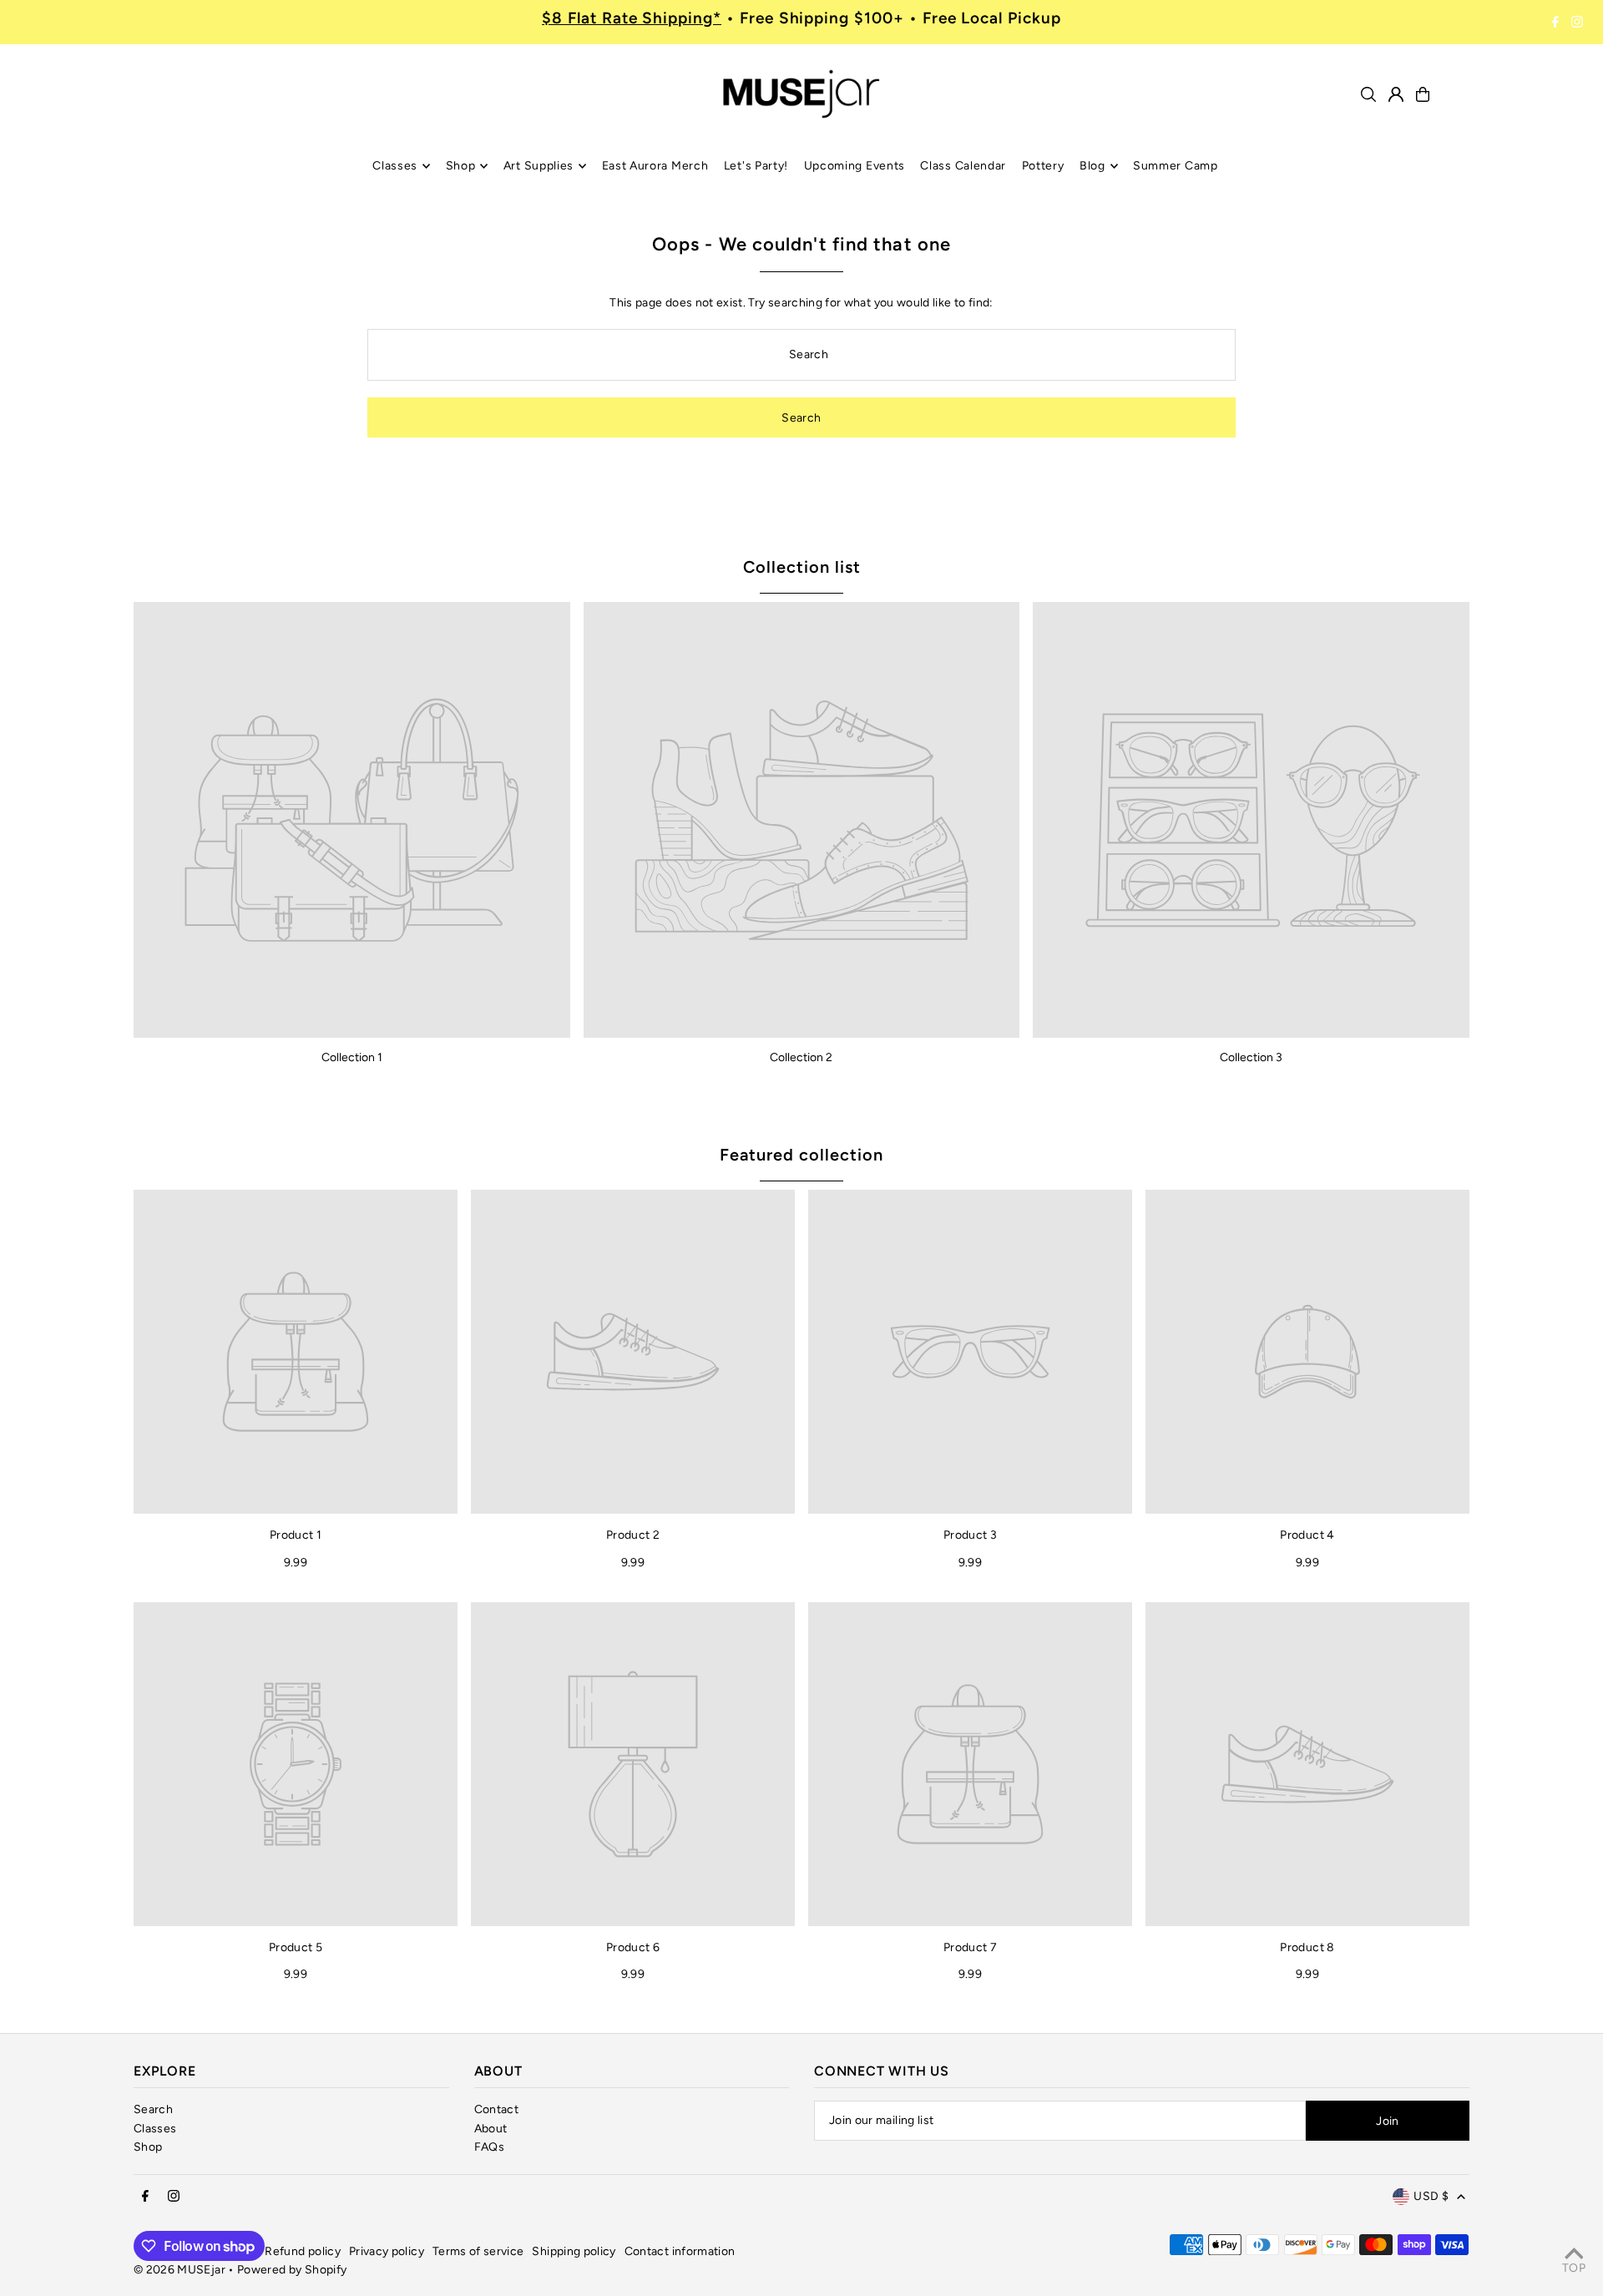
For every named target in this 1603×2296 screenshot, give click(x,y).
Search (153, 2109)
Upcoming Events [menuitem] (855, 166)
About (491, 2129)
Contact (496, 2109)
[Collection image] (352, 820)
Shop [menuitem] (461, 166)
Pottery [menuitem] (1043, 166)
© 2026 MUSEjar (180, 2270)
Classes (155, 2129)
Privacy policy (387, 2251)
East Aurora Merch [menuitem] (655, 166)
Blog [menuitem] (1092, 166)
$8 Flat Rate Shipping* (632, 18)
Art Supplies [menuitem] (539, 166)
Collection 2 (801, 1057)
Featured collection (801, 1155)
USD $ (1431, 2196)
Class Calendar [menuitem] (963, 166)
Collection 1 (352, 1057)
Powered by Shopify (292, 2270)
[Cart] (1423, 94)
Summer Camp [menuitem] (1176, 166)
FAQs (489, 2147)
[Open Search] (1368, 94)
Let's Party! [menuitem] (756, 166)
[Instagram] (1577, 23)
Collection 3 (1251, 1057)
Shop (148, 2147)
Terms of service (478, 2251)
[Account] (1396, 94)
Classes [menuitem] (395, 166)
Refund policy (303, 2251)
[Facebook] (1555, 23)
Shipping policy (574, 2251)
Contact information (680, 2251)
